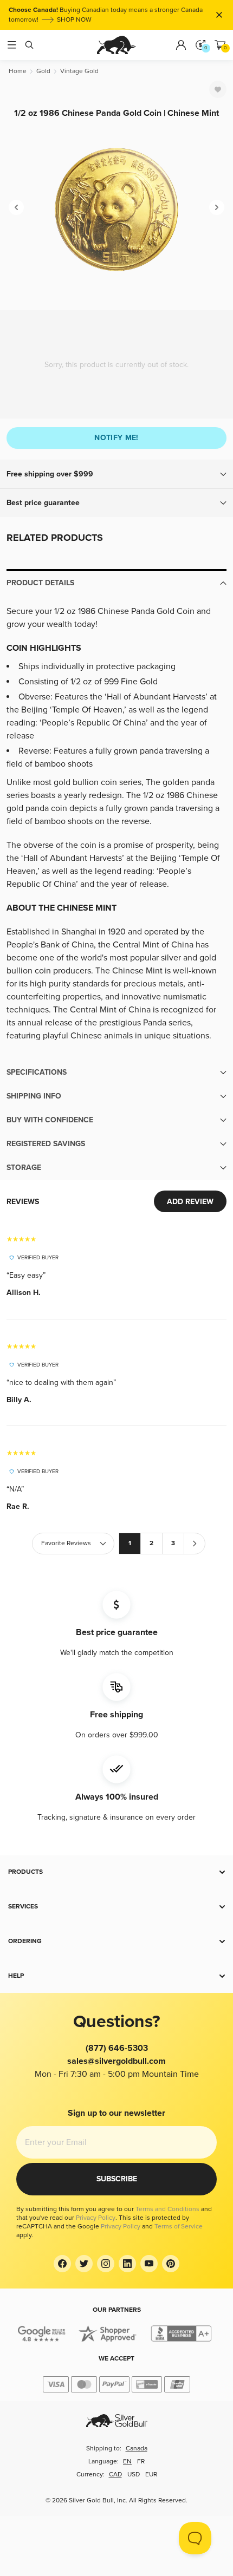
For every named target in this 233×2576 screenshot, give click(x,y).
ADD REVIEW (190, 1202)
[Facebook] (62, 2264)
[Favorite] (218, 89)
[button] (116, 474)
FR (141, 2461)
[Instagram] (106, 2264)
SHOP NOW (74, 20)
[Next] (217, 207)
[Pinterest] (171, 2264)
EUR (151, 2474)
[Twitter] (84, 2264)
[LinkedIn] (127, 2264)
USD (134, 2474)
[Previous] (16, 207)
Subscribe (117, 2179)
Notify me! (116, 438)
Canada (137, 2448)
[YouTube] (149, 2264)
